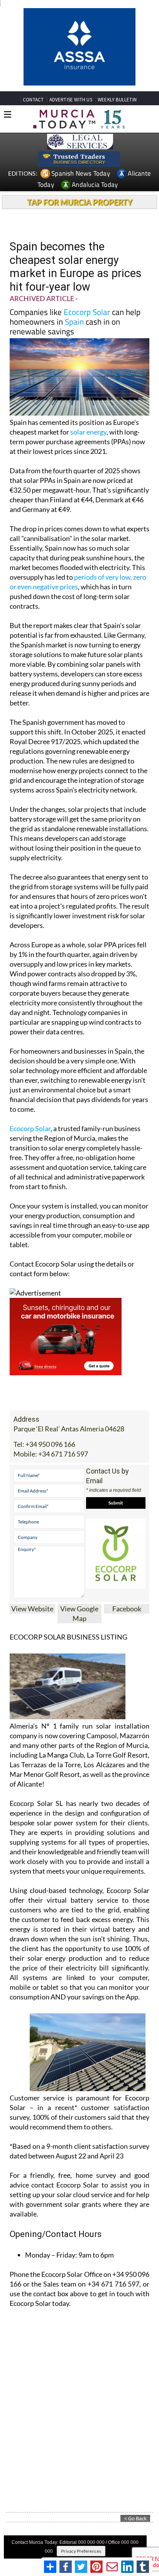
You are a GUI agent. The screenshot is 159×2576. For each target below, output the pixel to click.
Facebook (127, 1609)
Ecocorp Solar (87, 312)
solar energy (88, 432)
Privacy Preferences (81, 2551)
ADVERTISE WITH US (71, 100)
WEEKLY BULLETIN (117, 100)
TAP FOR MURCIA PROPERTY (80, 202)
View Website (32, 1609)
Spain (74, 322)
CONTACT (33, 100)
